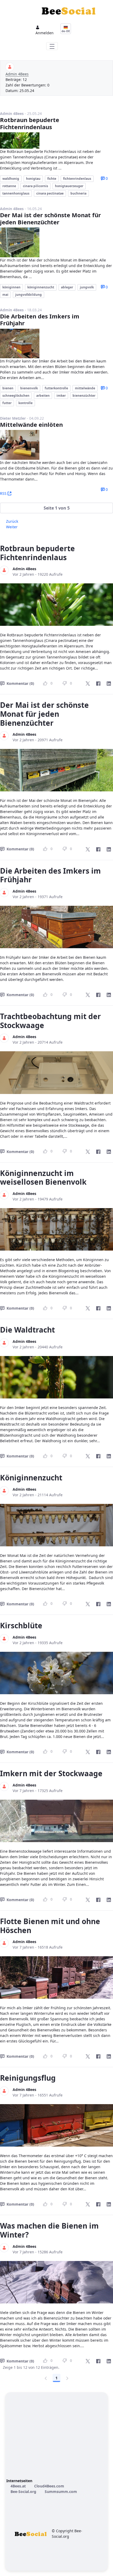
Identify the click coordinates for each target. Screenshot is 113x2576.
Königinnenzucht (31, 1478)
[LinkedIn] (109, 684)
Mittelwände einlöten (31, 424)
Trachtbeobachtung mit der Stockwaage (50, 1021)
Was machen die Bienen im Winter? (49, 2230)
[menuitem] (18, 2486)
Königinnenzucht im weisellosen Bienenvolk (43, 1178)
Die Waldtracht (27, 1330)
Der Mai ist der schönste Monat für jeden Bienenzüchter (50, 218)
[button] (56, 508)
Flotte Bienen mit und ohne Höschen (50, 1926)
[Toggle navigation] (52, 46)
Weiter (12, 527)
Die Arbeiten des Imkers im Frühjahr (40, 319)
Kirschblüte (21, 1625)
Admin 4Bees (17, 74)
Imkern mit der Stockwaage (51, 1773)
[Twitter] (88, 684)
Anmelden (45, 33)
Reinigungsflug (28, 2078)
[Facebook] (98, 684)
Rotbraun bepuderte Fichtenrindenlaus (30, 123)
